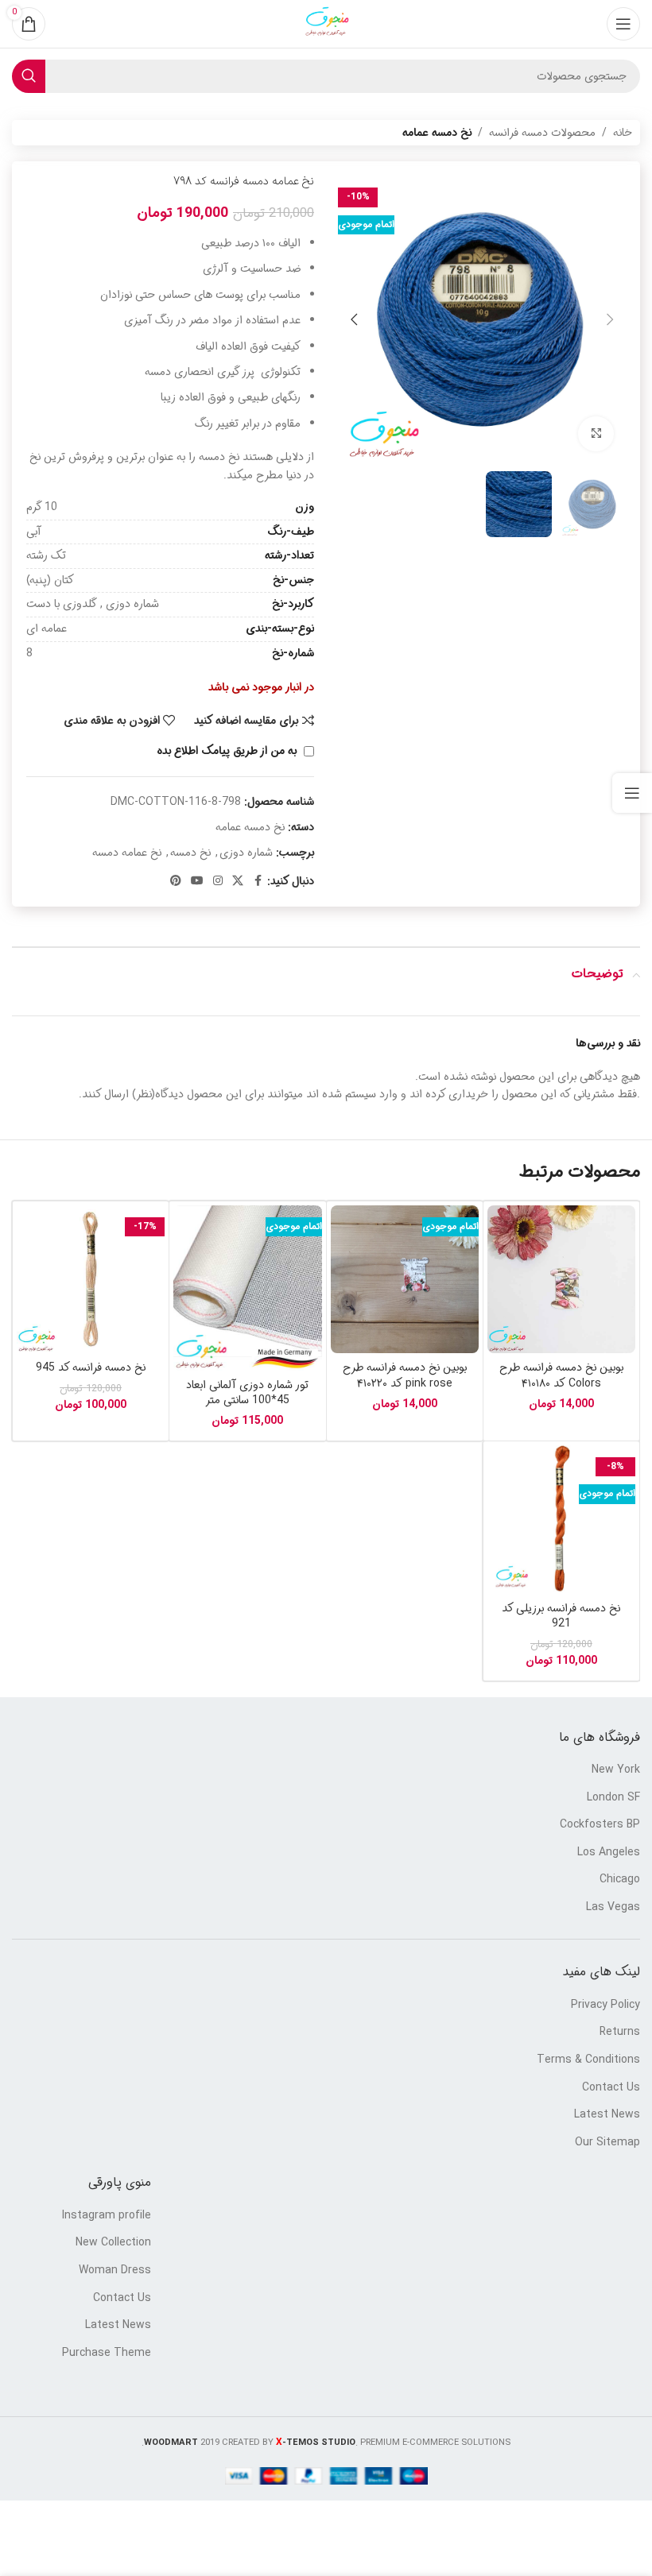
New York (616, 1770)
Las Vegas (613, 1908)
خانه (623, 133)
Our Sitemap (607, 2143)
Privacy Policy (605, 2005)
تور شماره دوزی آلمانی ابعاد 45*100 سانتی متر (247, 1393)
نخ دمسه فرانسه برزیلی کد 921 (561, 1616)
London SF (613, 1798)
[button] (610, 319)
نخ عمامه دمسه (127, 853)
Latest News (607, 2115)
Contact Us (611, 2088)
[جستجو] (29, 76)
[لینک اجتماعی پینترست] (176, 881)
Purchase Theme (107, 2354)
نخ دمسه (190, 853)
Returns (620, 2033)
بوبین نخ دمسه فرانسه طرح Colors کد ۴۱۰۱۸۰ (561, 1375)
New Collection (113, 2243)
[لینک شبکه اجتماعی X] (238, 881)
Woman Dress (115, 2271)
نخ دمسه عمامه (437, 133)
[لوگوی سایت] (326, 24)
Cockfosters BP (600, 1825)
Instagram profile (107, 2216)
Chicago (620, 1880)
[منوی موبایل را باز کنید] (623, 24)
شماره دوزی (246, 853)
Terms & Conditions (588, 2060)
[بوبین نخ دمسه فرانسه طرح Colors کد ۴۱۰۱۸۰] (561, 1279)
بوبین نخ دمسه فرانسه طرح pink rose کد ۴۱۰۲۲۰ (405, 1375)
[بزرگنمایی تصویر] (596, 434)
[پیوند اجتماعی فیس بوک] (258, 881)
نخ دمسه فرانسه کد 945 (91, 1367)
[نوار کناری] (632, 793)
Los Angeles (609, 1853)
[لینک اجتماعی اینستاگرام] (218, 881)
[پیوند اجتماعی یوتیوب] (197, 881)
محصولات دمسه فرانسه (542, 133)
